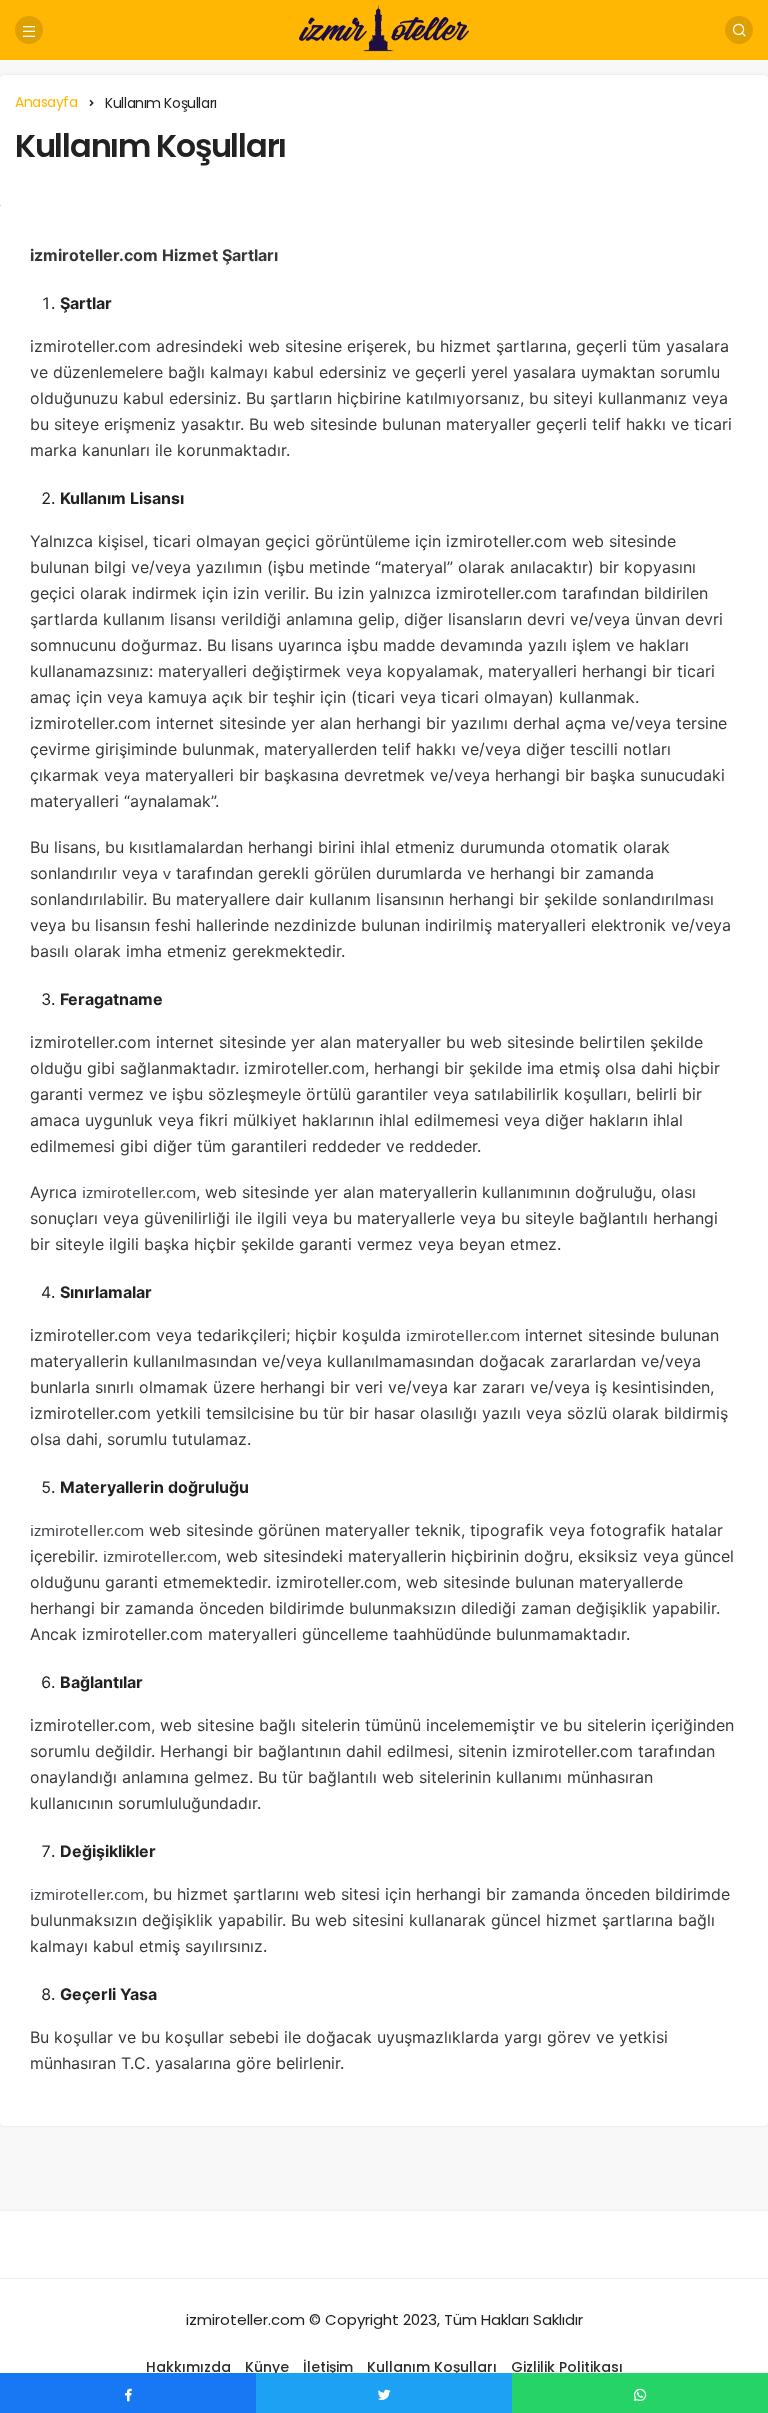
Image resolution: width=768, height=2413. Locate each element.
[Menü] (29, 30)
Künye (267, 2367)
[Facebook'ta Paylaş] (128, 2393)
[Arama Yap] (739, 30)
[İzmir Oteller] (384, 28)
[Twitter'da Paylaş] (384, 2393)
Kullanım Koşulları (150, 145)
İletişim (328, 2367)
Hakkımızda (188, 2367)
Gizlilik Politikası (567, 2367)
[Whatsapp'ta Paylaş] (640, 2393)
